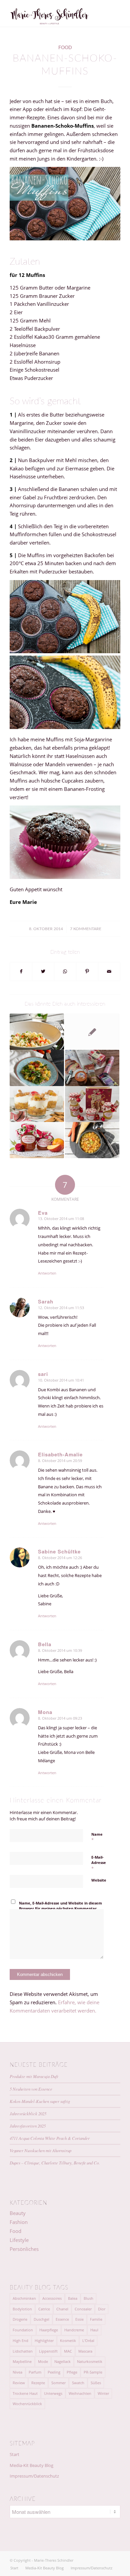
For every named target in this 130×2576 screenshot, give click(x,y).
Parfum (35, 2372)
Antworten (47, 1273)
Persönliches (24, 2249)
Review (19, 2383)
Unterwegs (53, 2393)
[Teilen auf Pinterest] (87, 972)
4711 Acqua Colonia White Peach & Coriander (50, 2138)
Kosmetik (68, 2340)
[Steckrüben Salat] (37, 1068)
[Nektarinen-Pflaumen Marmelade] (37, 1140)
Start (14, 2454)
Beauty (18, 2213)
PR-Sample (93, 2372)
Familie (96, 2319)
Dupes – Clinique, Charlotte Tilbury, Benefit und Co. (55, 2163)
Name (97, 1837)
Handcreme (74, 2330)
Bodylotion (22, 2309)
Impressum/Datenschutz (34, 2476)
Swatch (78, 2383)
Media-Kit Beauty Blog (31, 2465)
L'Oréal (88, 2340)
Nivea (17, 2372)
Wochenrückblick (27, 2404)
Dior (102, 2309)
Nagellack (62, 2361)
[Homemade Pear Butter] (92, 1104)
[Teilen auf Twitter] (43, 972)
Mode (43, 2361)
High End (20, 2340)
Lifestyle (19, 2240)
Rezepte (38, 2383)
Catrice (44, 2309)
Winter (103, 2393)
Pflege (72, 2372)
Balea (73, 2298)
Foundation (23, 2330)
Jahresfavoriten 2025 (28, 2126)
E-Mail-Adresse (99, 1863)
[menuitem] (14, 2568)
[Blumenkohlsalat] (37, 1032)
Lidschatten (23, 2351)
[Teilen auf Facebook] (21, 972)
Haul (94, 2330)
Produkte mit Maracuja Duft (34, 2076)
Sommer (58, 2383)
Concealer (83, 2309)
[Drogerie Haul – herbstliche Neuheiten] (92, 1068)
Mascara (85, 2351)
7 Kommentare (86, 929)
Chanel (62, 2309)
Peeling (54, 2372)
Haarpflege (49, 2330)
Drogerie (20, 2319)
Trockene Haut (25, 2393)
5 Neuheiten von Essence (31, 2089)
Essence (62, 2319)
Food (65, 48)
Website (99, 1880)
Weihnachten (80, 2393)
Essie (79, 2319)
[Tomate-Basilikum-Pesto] (92, 1032)
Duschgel (41, 2319)
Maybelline (22, 2361)
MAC (68, 2351)
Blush (88, 2298)
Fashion (19, 2222)
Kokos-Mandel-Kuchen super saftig (40, 2101)
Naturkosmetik (90, 2361)
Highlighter (44, 2340)
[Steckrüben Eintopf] (92, 1140)
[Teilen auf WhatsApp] (65, 972)
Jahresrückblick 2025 (28, 2113)
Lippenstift (48, 2351)
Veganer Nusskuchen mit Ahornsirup (40, 2150)
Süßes (96, 2383)
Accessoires (52, 2298)
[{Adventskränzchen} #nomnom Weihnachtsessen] (37, 1104)
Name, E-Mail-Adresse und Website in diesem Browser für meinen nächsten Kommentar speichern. (60, 1908)
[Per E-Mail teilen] (109, 972)
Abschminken (24, 2298)
